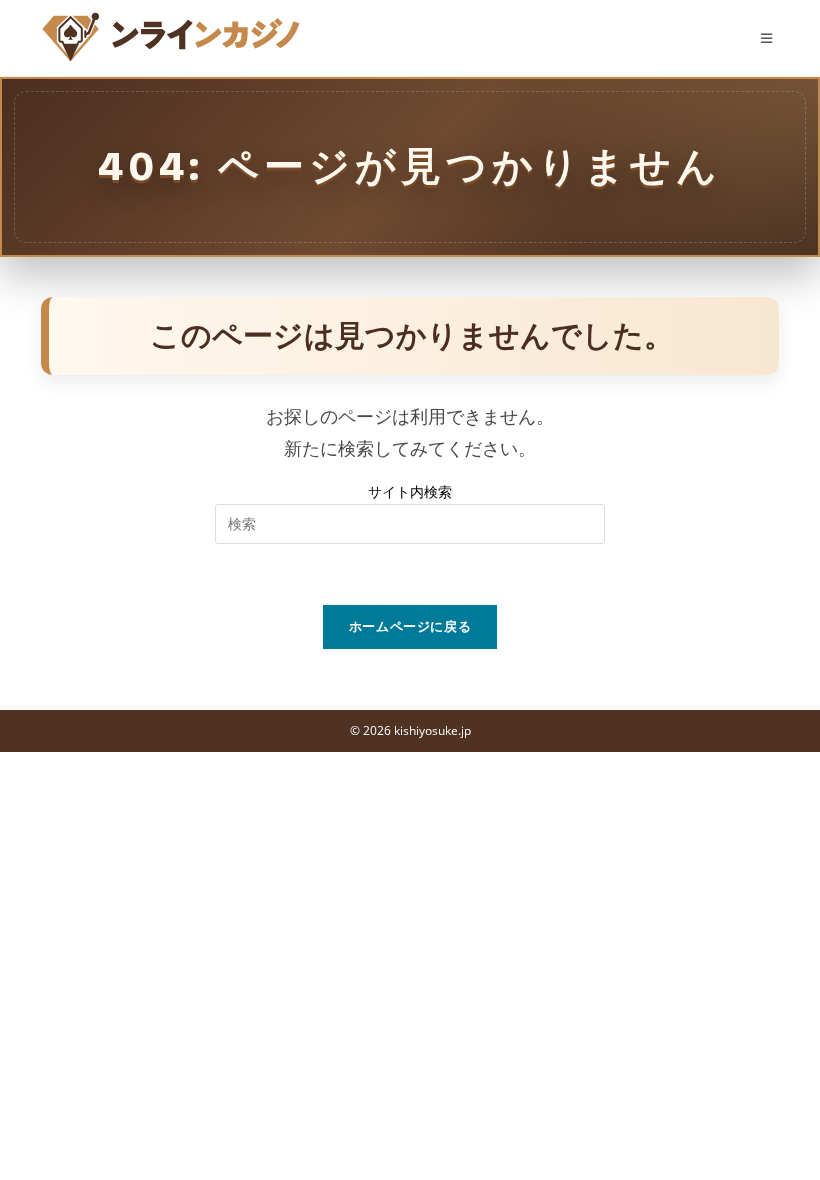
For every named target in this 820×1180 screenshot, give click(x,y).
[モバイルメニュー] (770, 38)
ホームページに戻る (410, 626)
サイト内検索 (410, 491)
